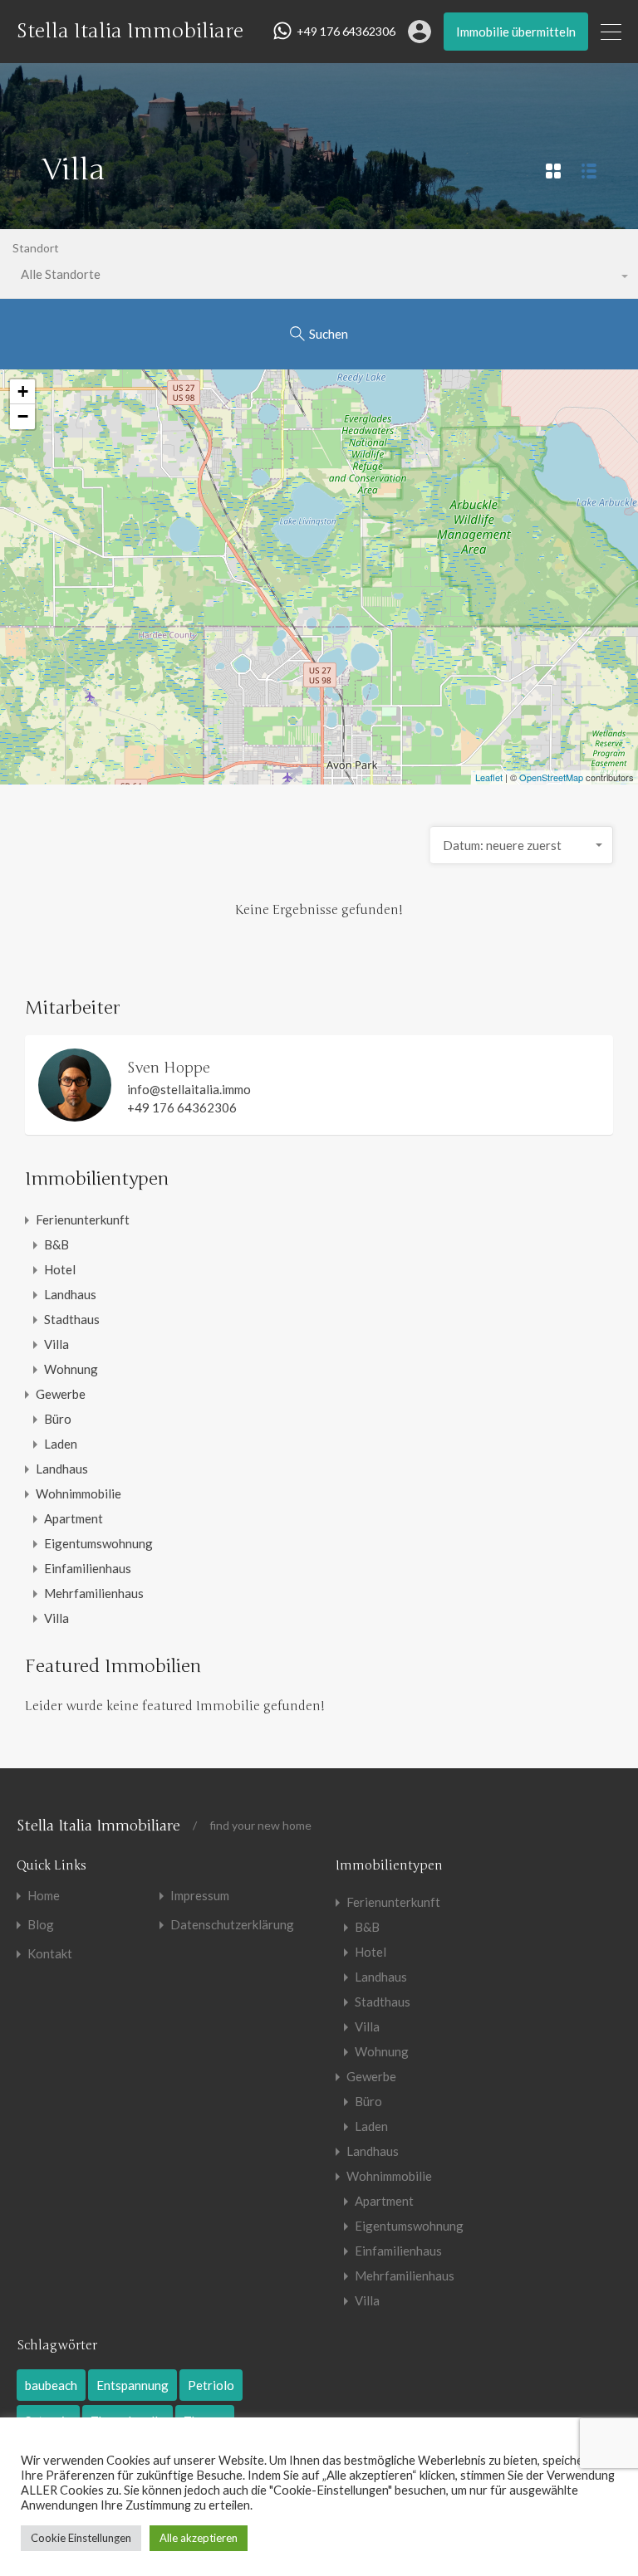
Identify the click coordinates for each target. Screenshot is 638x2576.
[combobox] (522, 845)
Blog (41, 1925)
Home (44, 1896)
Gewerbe (61, 1394)
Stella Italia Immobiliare (130, 32)
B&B (56, 1244)
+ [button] (23, 391)
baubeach (51, 2385)
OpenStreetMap (551, 777)
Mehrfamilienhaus (94, 1593)
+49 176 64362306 (346, 32)
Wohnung (71, 1369)
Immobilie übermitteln (516, 32)
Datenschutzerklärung (232, 1925)
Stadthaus (72, 1319)
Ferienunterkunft (83, 1220)
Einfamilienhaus (88, 1568)
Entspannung (133, 2385)
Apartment (74, 1518)
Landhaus (70, 1294)
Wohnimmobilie (79, 1493)
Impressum (200, 1896)
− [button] (23, 416)
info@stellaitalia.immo (189, 1089)
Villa (56, 1344)
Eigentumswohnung (98, 1543)
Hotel (60, 1269)
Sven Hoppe (169, 1068)
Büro (58, 1419)
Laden (61, 1444)
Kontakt (50, 1954)
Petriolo (211, 2385)
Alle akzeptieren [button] (199, 2538)
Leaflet (489, 777)
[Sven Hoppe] (75, 1114)
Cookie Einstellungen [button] (81, 2538)
